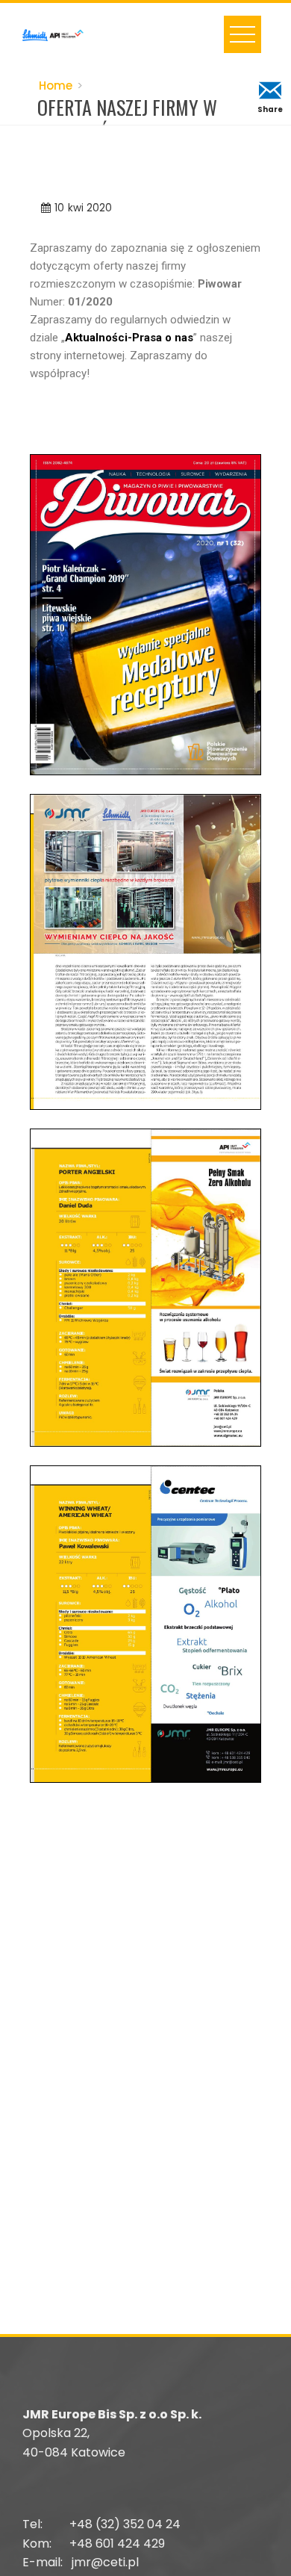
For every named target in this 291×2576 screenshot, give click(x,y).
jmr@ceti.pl (105, 2562)
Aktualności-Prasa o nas (129, 338)
